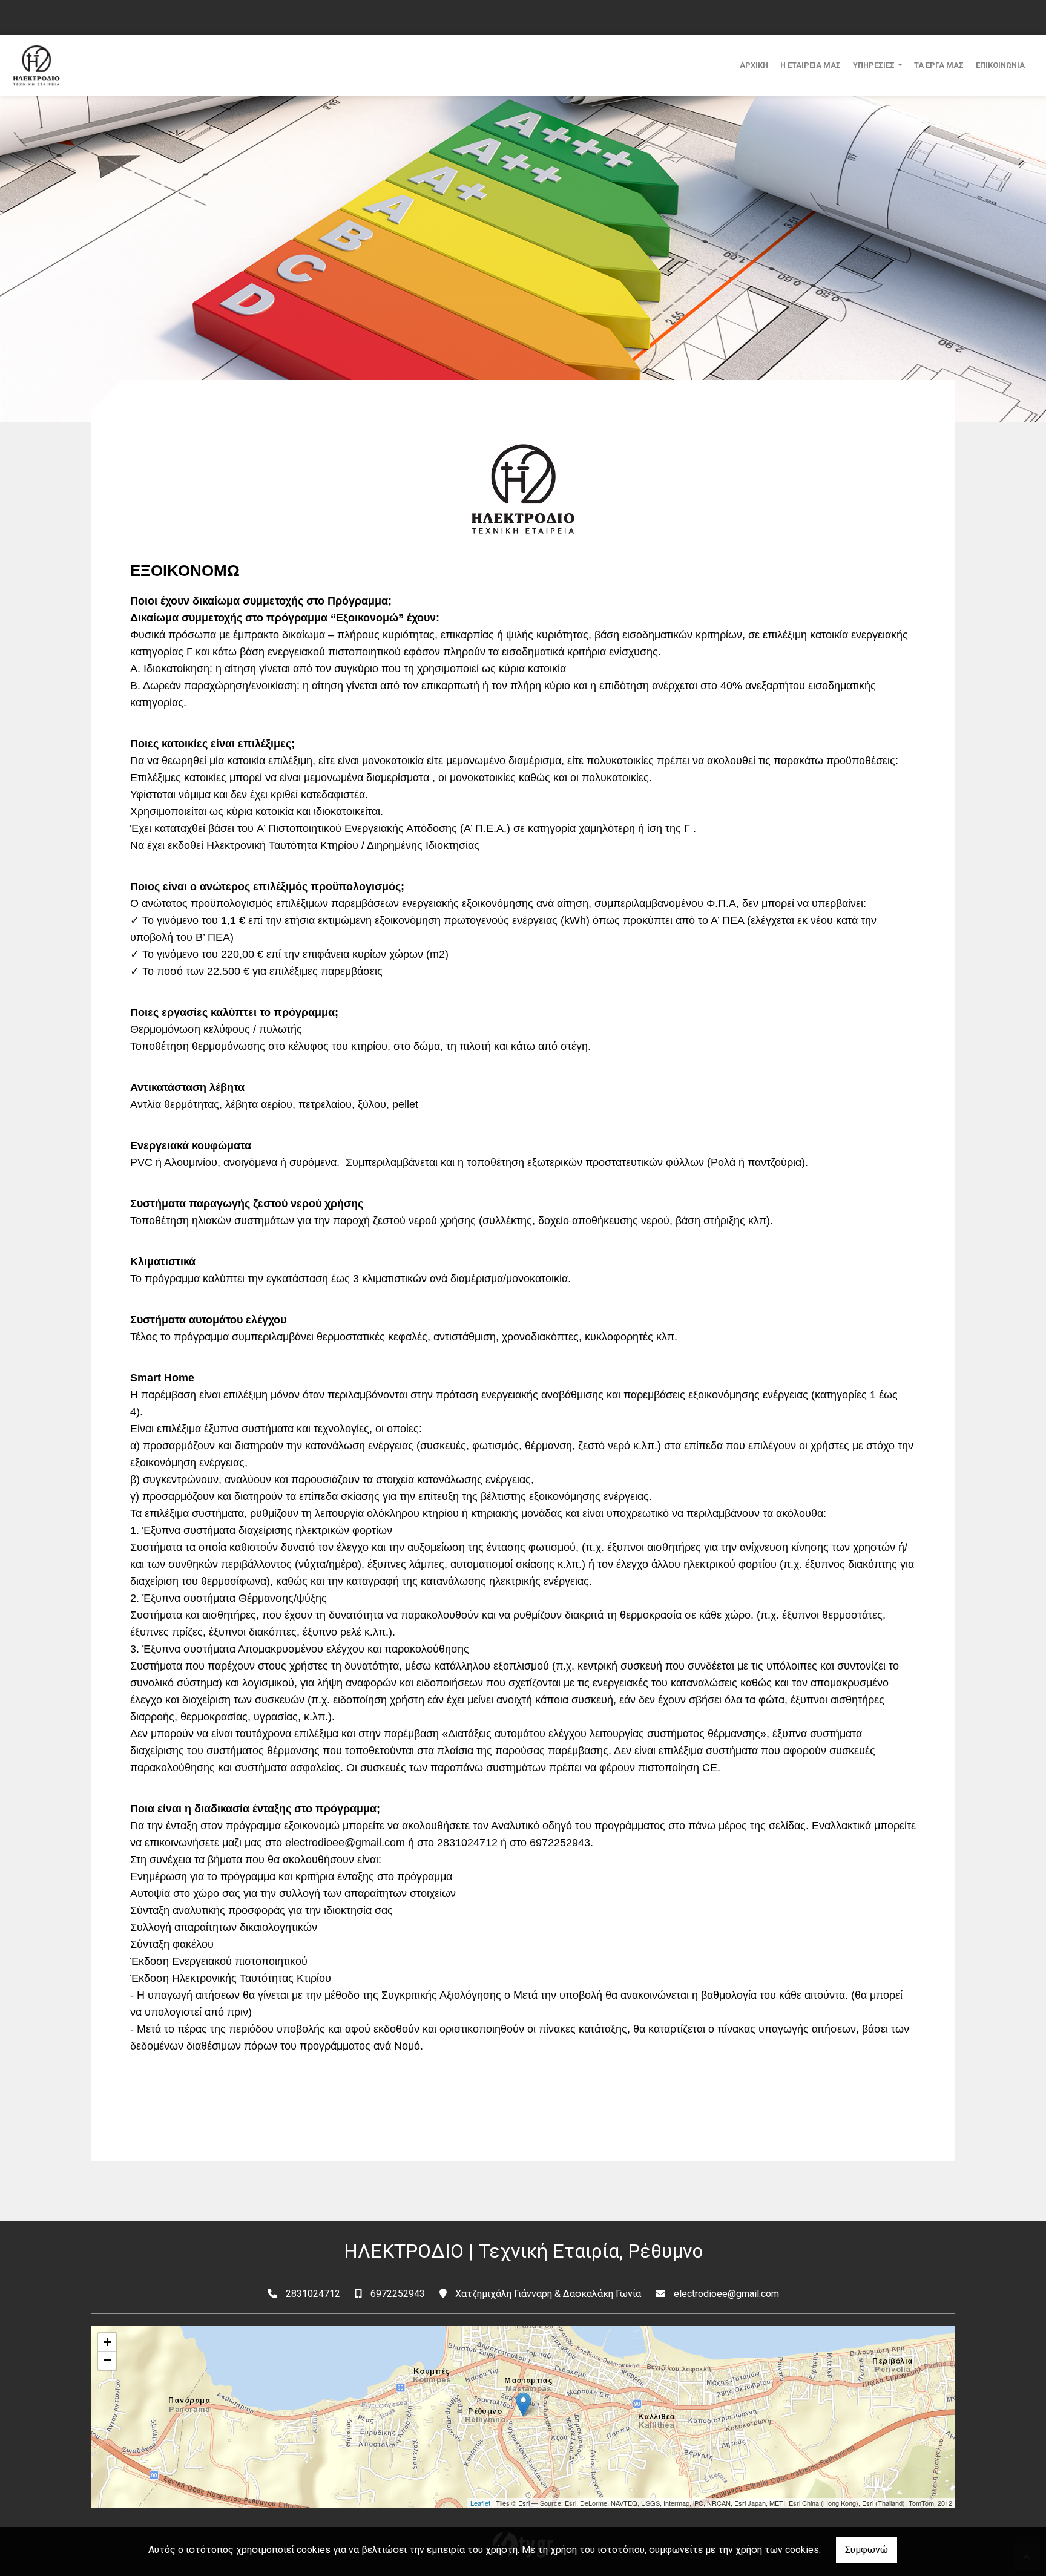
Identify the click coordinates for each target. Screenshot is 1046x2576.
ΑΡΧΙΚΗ (754, 65)
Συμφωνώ (867, 2550)
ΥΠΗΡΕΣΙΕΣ (875, 65)
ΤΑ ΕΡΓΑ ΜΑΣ (939, 65)
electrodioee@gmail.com (726, 2294)
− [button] (107, 2360)
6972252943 (398, 2294)
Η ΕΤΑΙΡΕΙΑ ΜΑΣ (811, 65)
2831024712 (313, 2294)
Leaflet (480, 2503)
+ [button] (107, 2342)
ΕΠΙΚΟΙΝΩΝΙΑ (1000, 65)
